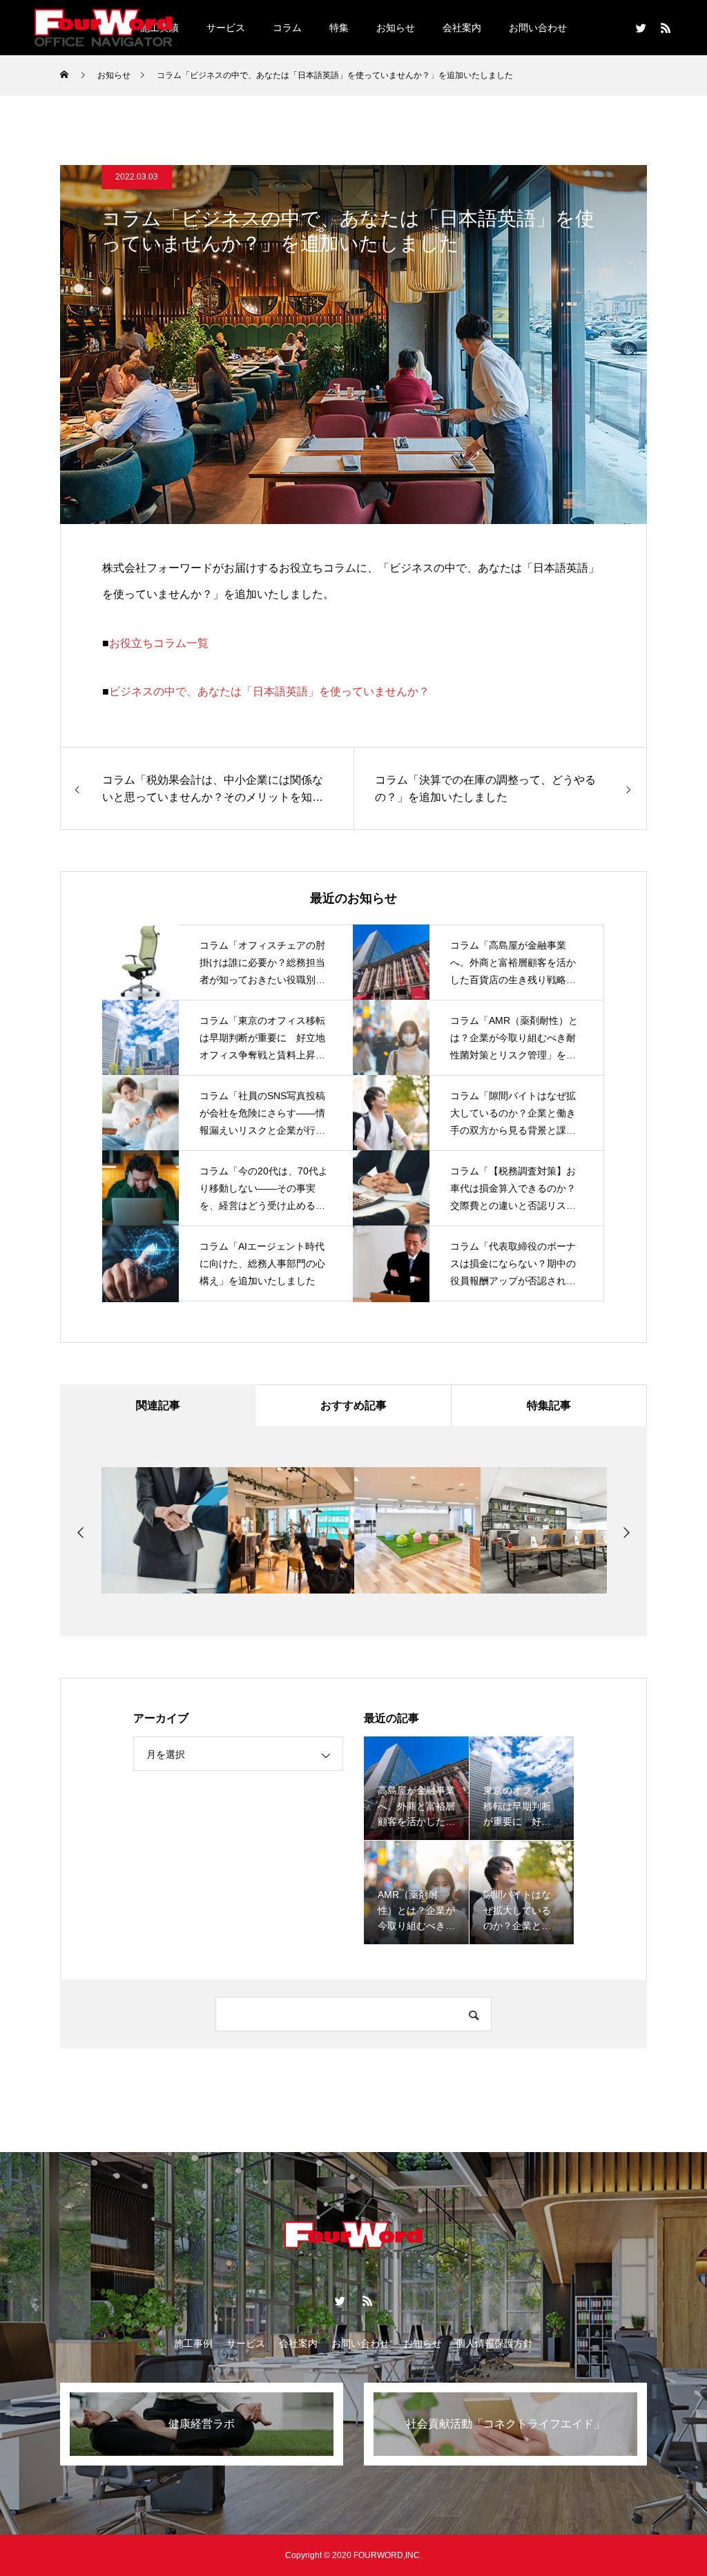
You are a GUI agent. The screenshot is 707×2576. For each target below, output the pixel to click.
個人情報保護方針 (494, 2343)
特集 (339, 28)
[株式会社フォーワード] (104, 27)
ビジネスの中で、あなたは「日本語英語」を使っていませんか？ (269, 691)
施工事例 (193, 2343)
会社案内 (462, 28)
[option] (165, 1530)
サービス (226, 28)
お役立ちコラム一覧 (159, 643)
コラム (287, 28)
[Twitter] (641, 28)
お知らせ (396, 28)
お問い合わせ (538, 28)
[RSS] (666, 28)
